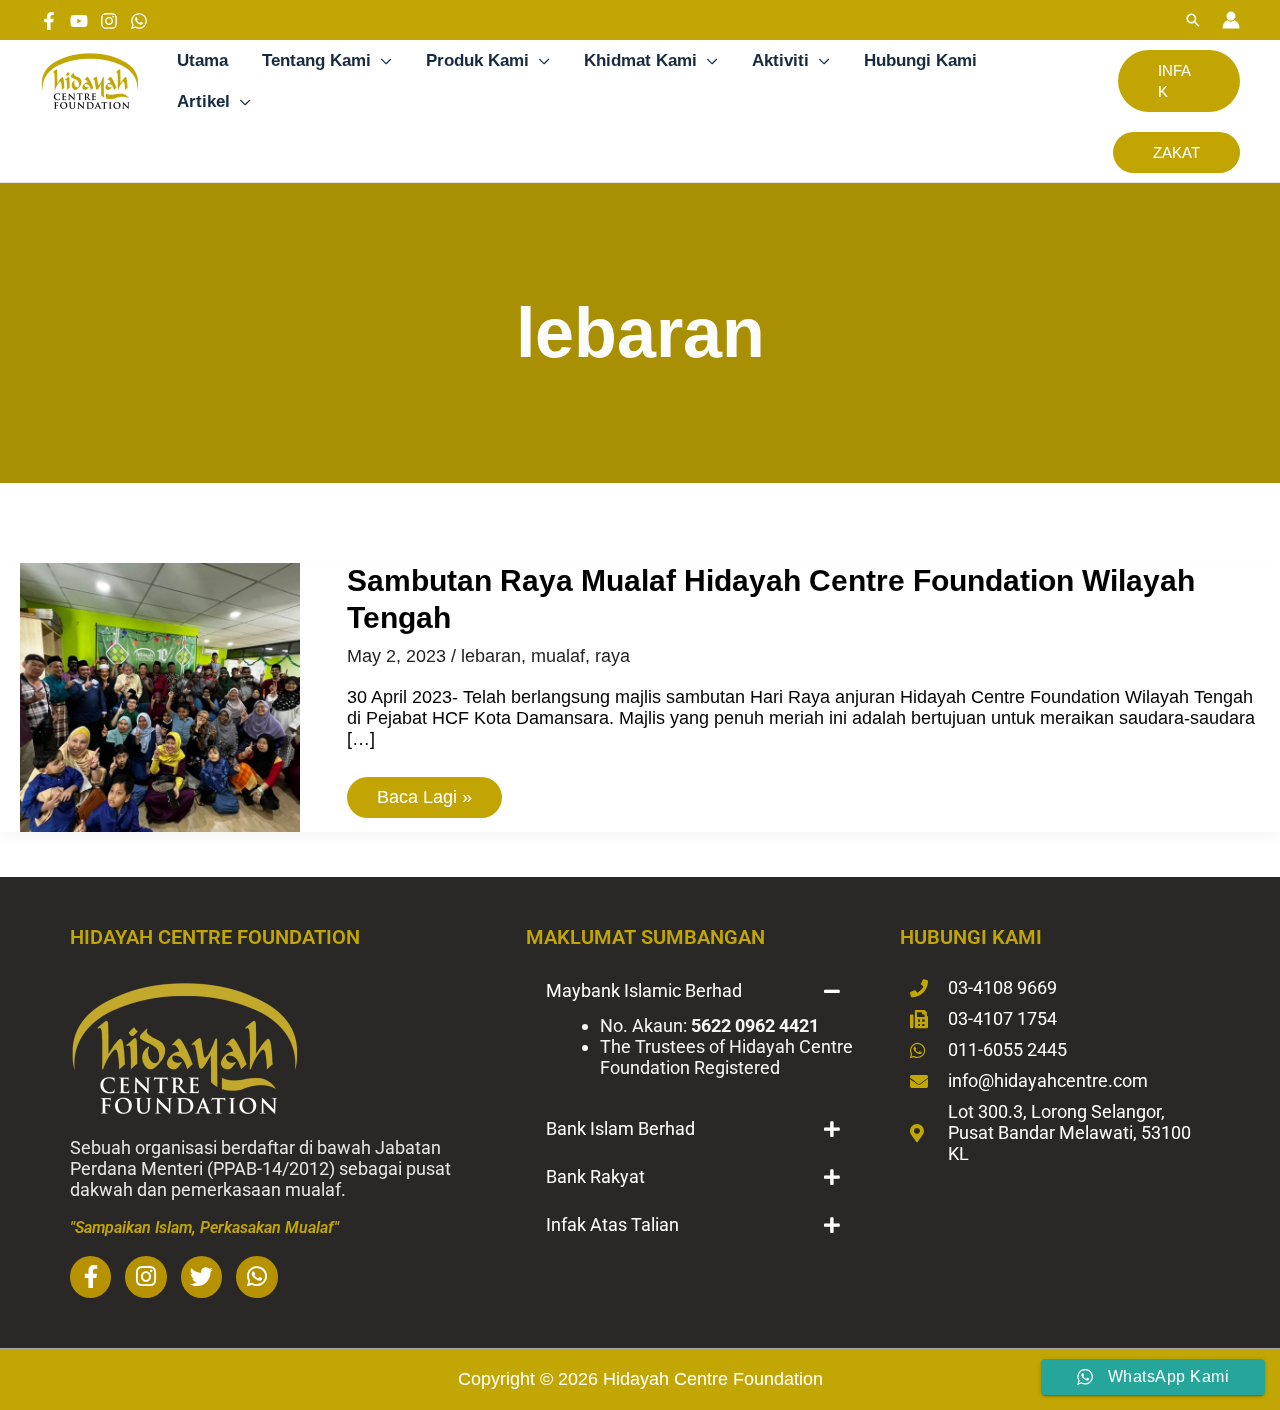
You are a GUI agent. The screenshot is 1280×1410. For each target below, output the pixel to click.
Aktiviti (780, 60)
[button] (1193, 20)
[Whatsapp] (139, 21)
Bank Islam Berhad (620, 1128)
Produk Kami (477, 60)
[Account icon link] (1231, 20)
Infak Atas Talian (612, 1224)
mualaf (558, 656)
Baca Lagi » (424, 792)
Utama (202, 60)
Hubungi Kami (920, 60)
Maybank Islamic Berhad (644, 990)
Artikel (203, 101)
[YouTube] (79, 21)
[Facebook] (49, 21)
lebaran (491, 656)
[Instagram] (109, 21)
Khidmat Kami (640, 60)
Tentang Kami (316, 60)
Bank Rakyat (595, 1176)
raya (612, 656)
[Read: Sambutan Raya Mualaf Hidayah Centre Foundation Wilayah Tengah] (160, 696)
